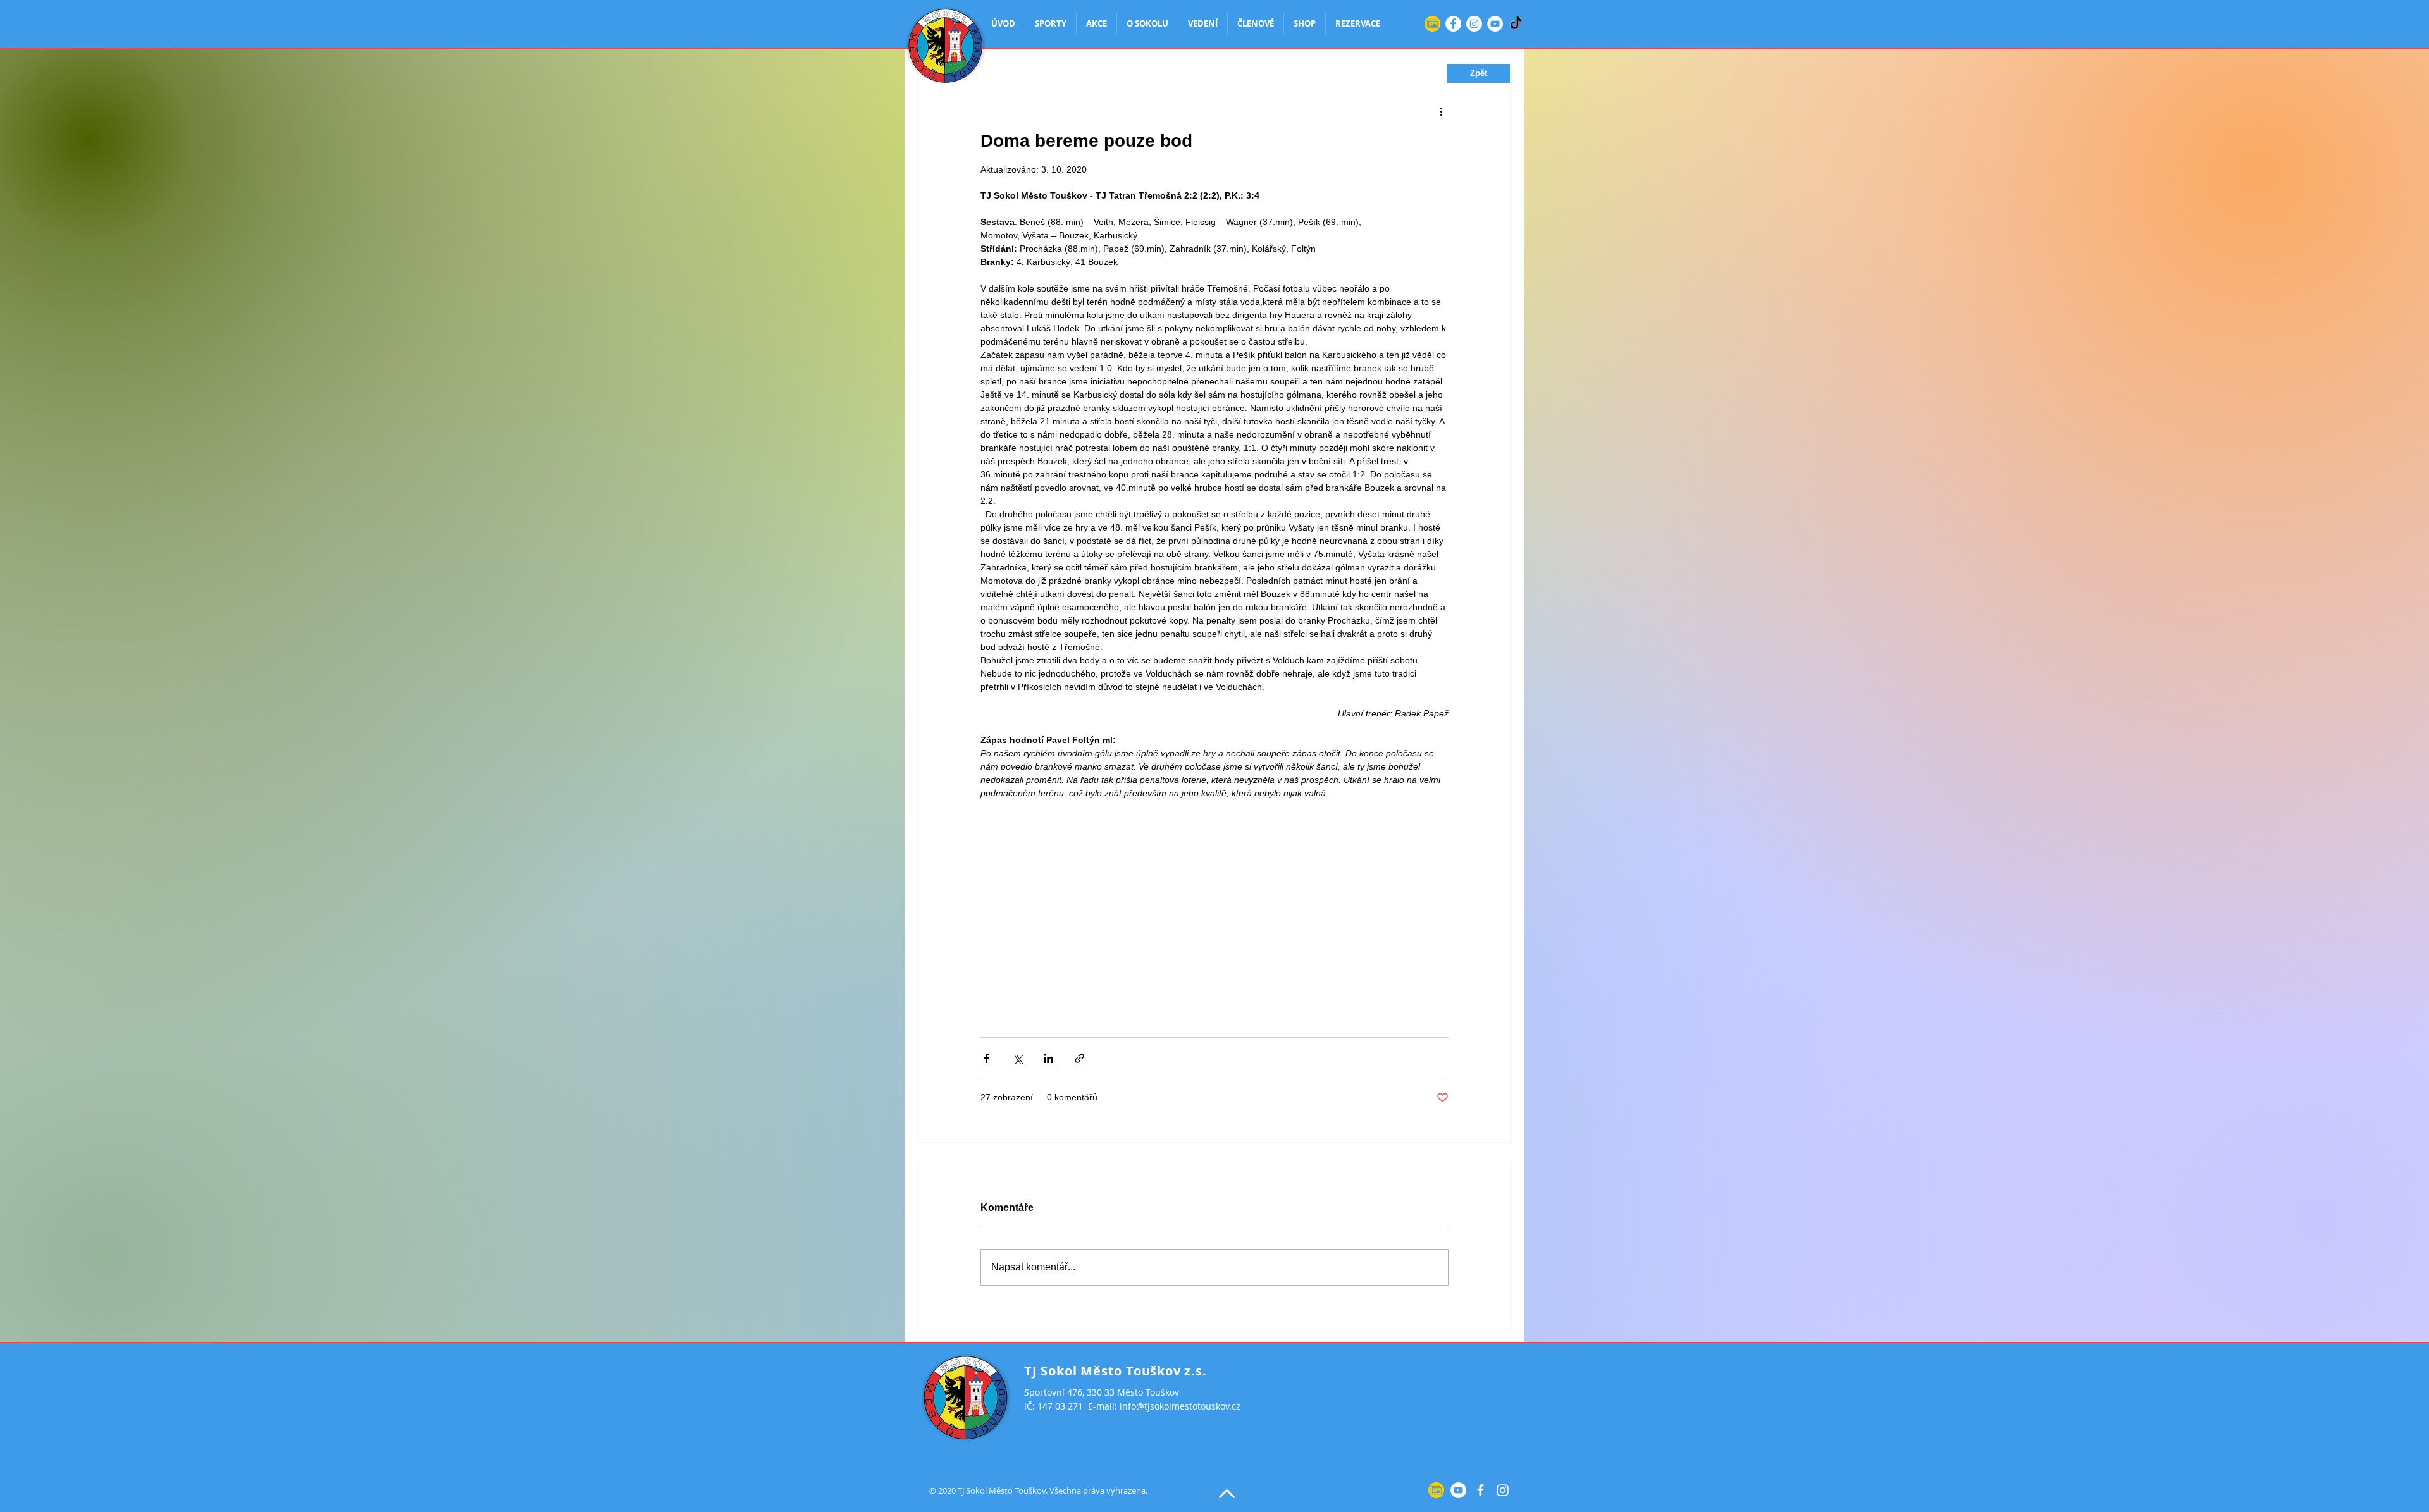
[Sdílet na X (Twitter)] (1017, 1058)
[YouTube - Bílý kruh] (1495, 24)
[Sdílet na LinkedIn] (1048, 1058)
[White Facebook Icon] (1480, 1490)
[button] (1478, 73)
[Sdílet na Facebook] (986, 1058)
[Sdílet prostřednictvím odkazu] (1079, 1058)
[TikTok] (1516, 24)
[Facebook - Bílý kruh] (1453, 24)
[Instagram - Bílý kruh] (1474, 24)
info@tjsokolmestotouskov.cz (1180, 1406)
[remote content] (1214, 906)
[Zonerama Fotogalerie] (1432, 24)
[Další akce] (1441, 111)
